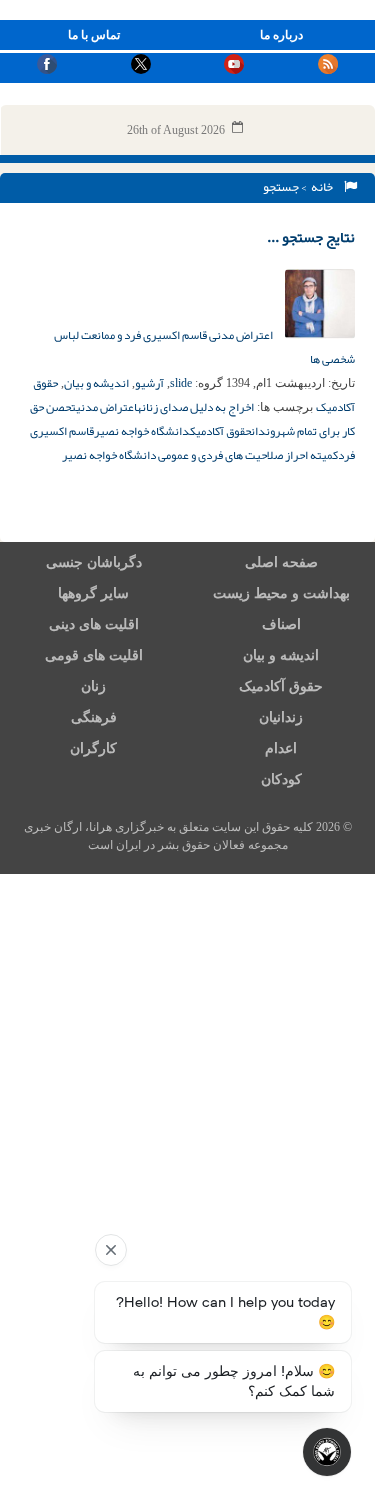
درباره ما (281, 35)
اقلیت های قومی (94, 655)
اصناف (281, 624)
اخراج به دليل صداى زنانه (195, 407)
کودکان (281, 779)
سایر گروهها (93, 593)
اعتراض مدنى (106, 407)
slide (181, 383)
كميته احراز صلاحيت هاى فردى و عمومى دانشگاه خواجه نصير (200, 455)
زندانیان (281, 717)
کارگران (93, 748)
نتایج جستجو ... (311, 237)
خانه (324, 187)
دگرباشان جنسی (94, 562)
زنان (93, 686)
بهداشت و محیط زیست (281, 593)
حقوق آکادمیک (220, 431)
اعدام (281, 748)
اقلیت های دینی (94, 624)
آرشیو (149, 383)
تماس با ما (94, 35)
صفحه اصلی (281, 562)
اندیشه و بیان (96, 383)
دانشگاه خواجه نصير (142, 431)
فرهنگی (94, 717)
